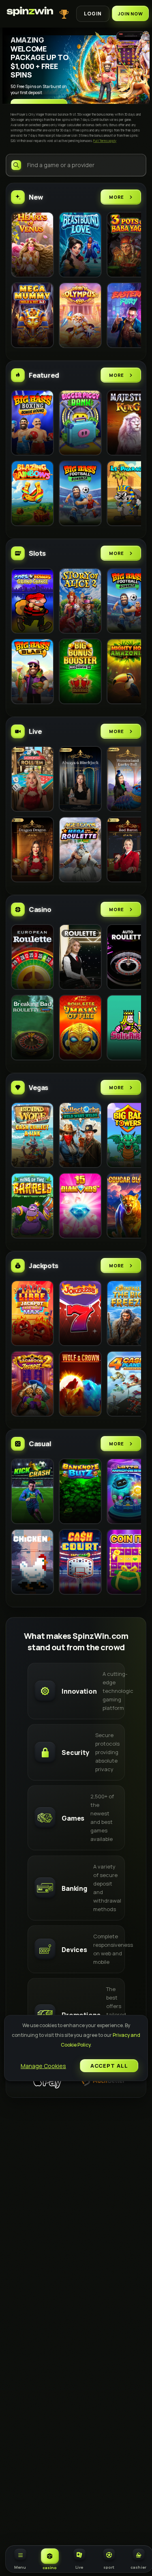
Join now (130, 14)
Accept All (109, 2066)
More (117, 197)
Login (93, 14)
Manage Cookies (43, 2066)
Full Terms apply (105, 141)
